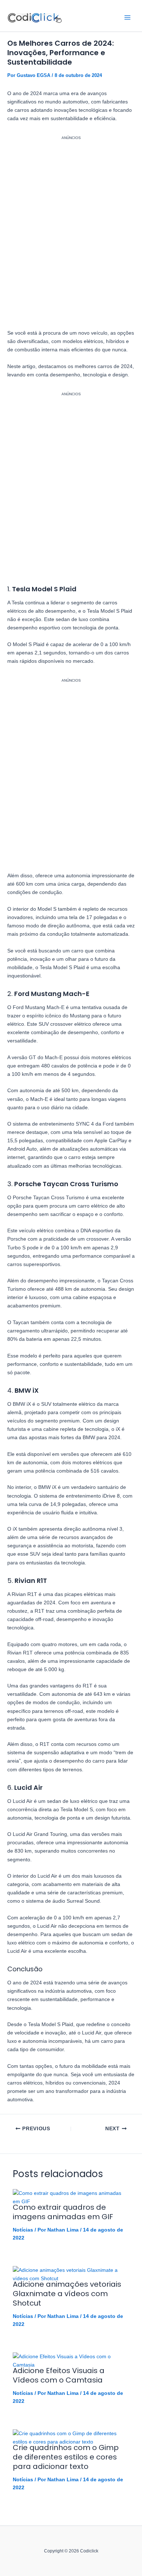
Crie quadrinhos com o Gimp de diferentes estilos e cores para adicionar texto (66, 2457)
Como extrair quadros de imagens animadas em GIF (63, 2212)
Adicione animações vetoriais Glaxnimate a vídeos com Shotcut (67, 2294)
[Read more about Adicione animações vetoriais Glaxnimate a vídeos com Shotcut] (71, 2274)
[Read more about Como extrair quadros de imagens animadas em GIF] (71, 2197)
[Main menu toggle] (127, 17)
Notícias (23, 2230)
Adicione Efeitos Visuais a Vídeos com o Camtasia (59, 2375)
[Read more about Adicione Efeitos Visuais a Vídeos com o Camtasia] (71, 2360)
